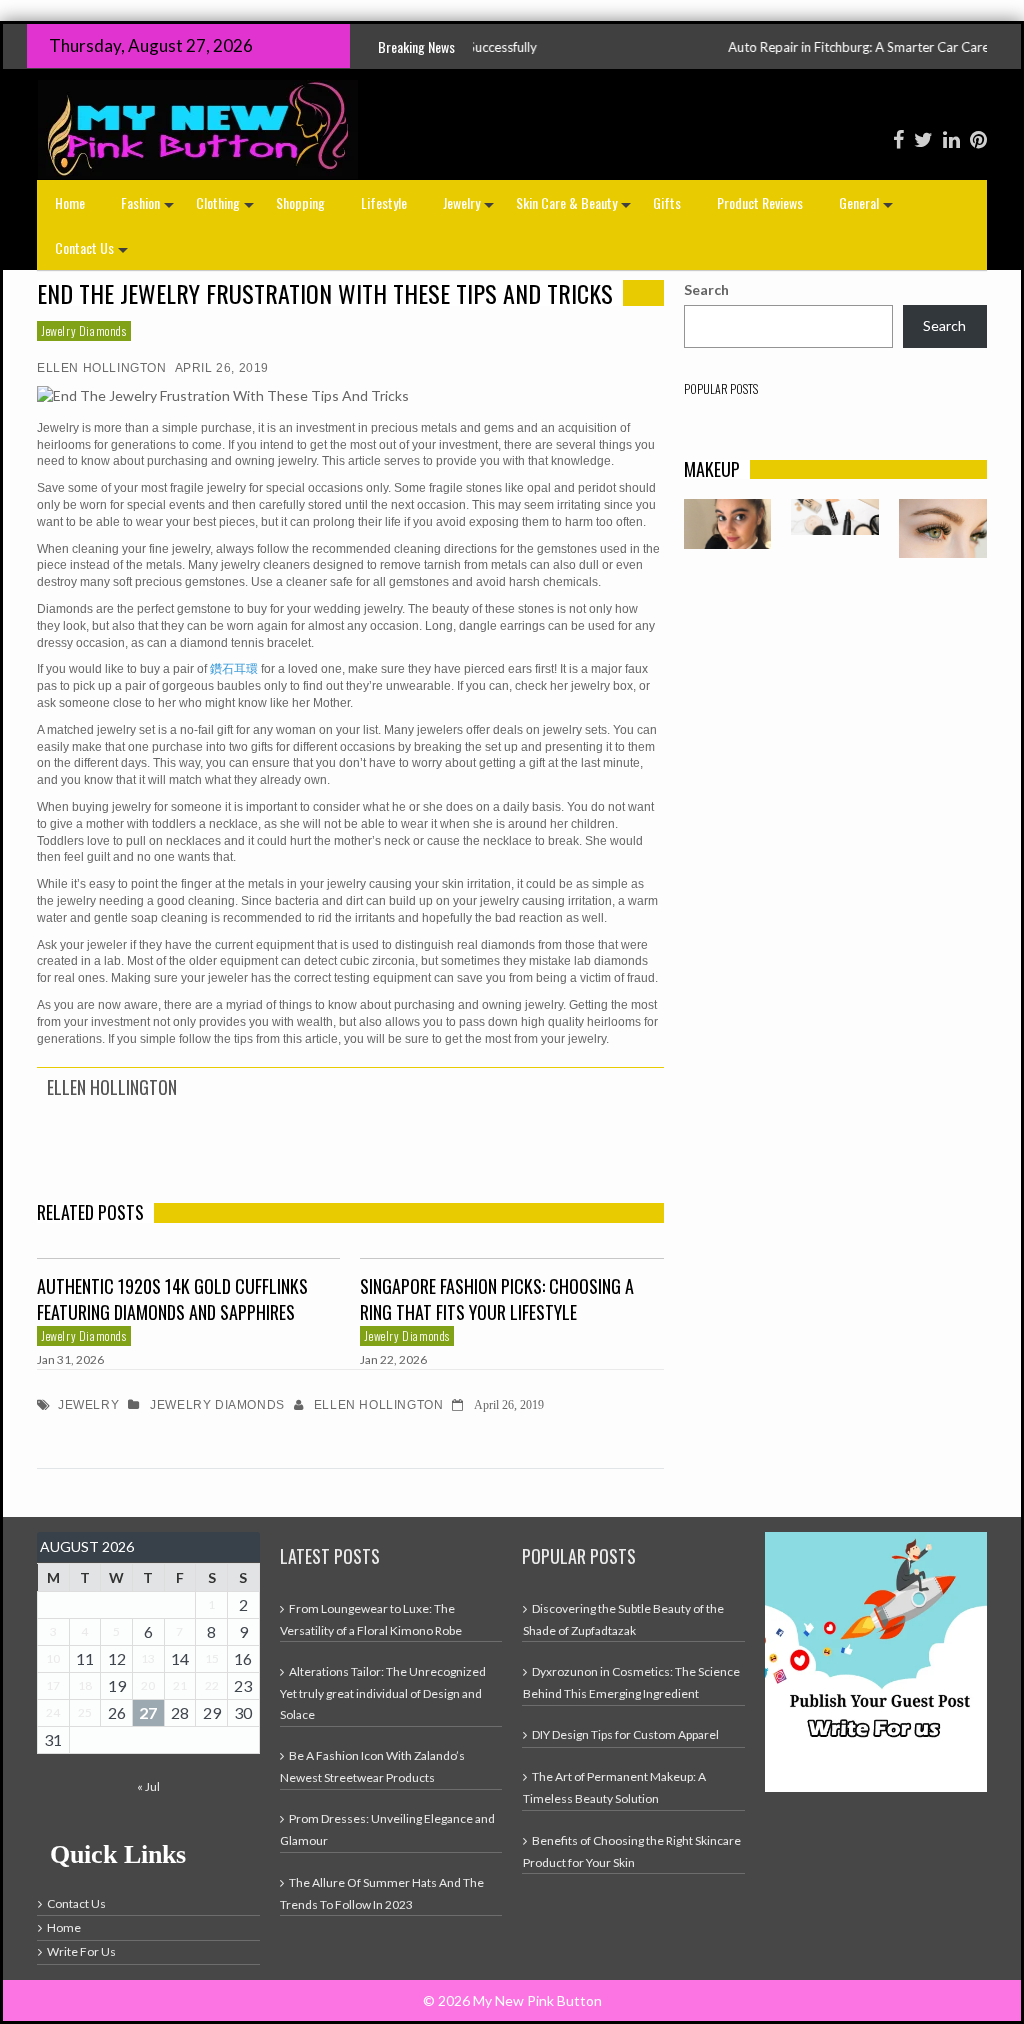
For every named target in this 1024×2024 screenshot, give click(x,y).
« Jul (148, 1786)
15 (212, 1658)
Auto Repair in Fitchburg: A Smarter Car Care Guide (820, 47)
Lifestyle (384, 202)
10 (53, 1658)
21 (180, 1685)
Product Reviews (760, 202)
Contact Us (93, 253)
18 (85, 1685)
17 (53, 1685)
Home (70, 202)
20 (148, 1685)
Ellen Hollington (102, 368)
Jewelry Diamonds (84, 330)
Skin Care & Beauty (575, 208)
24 (53, 1712)
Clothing (227, 208)
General (868, 208)
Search (706, 289)
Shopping (300, 202)
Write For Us (81, 1951)
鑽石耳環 (234, 669)
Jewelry (470, 208)
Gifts (667, 202)
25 (85, 1712)
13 (148, 1658)
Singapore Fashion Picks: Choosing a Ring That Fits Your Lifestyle (497, 1299)
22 (212, 1685)
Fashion (149, 208)
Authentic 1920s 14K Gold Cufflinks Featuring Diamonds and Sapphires (172, 1299)
